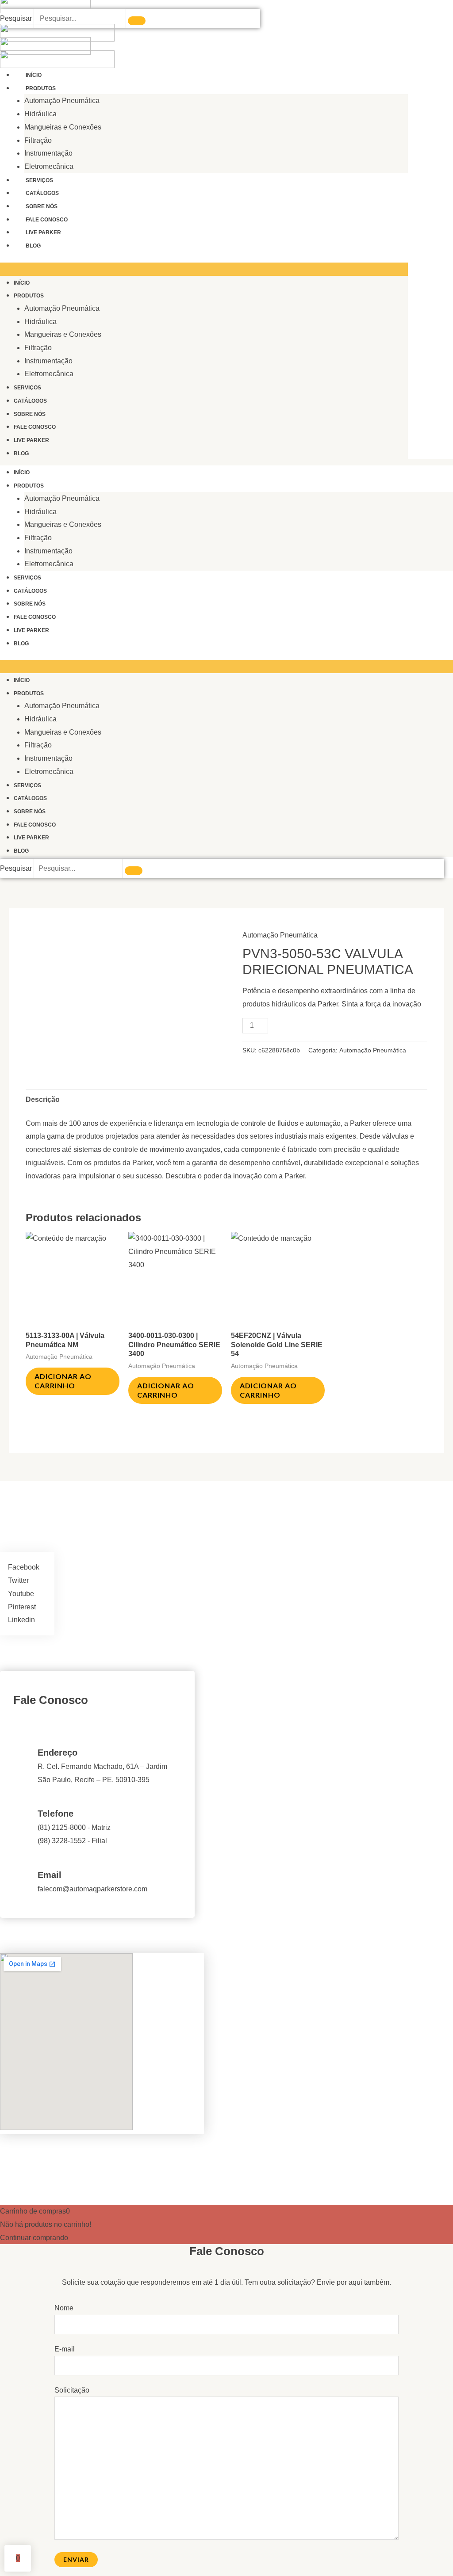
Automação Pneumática (62, 101)
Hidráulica (40, 114)
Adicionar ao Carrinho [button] (63, 1381)
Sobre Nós (42, 206)
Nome (64, 2308)
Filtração (38, 140)
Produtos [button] (41, 88)
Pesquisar (16, 18)
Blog (33, 246)
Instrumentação (48, 153)
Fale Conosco (47, 220)
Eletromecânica (49, 166)
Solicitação (72, 2390)
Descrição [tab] (43, 1099)
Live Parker (43, 232)
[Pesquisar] (137, 21)
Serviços (39, 180)
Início (34, 75)
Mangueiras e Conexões (63, 127)
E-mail (65, 2349)
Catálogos (42, 193)
